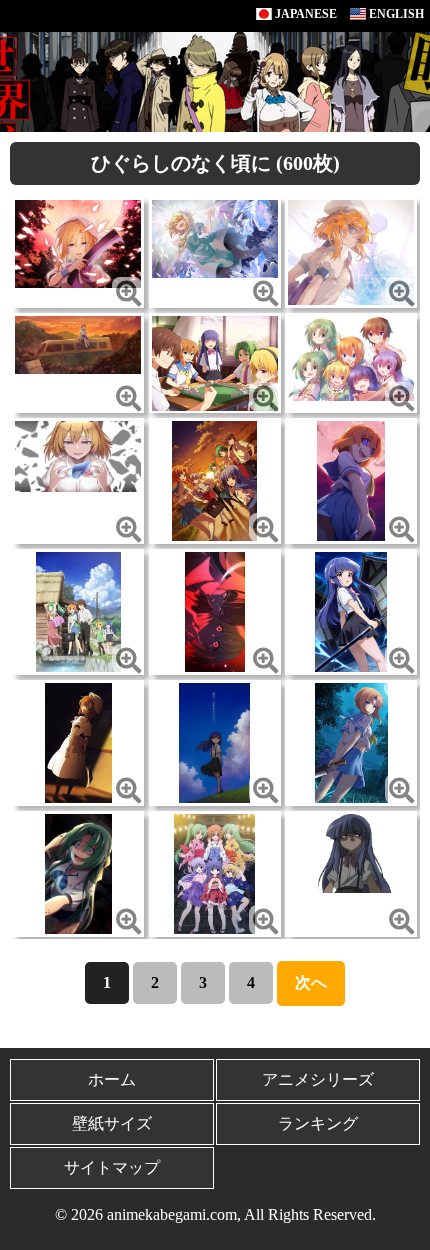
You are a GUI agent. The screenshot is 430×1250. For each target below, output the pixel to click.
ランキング (318, 1123)
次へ (311, 982)
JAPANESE (304, 14)
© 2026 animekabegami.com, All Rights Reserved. (215, 1214)
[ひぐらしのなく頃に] (78, 242)
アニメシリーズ (318, 1079)
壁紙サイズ (112, 1123)
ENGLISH (395, 14)
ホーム (112, 1079)
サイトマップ (112, 1167)
